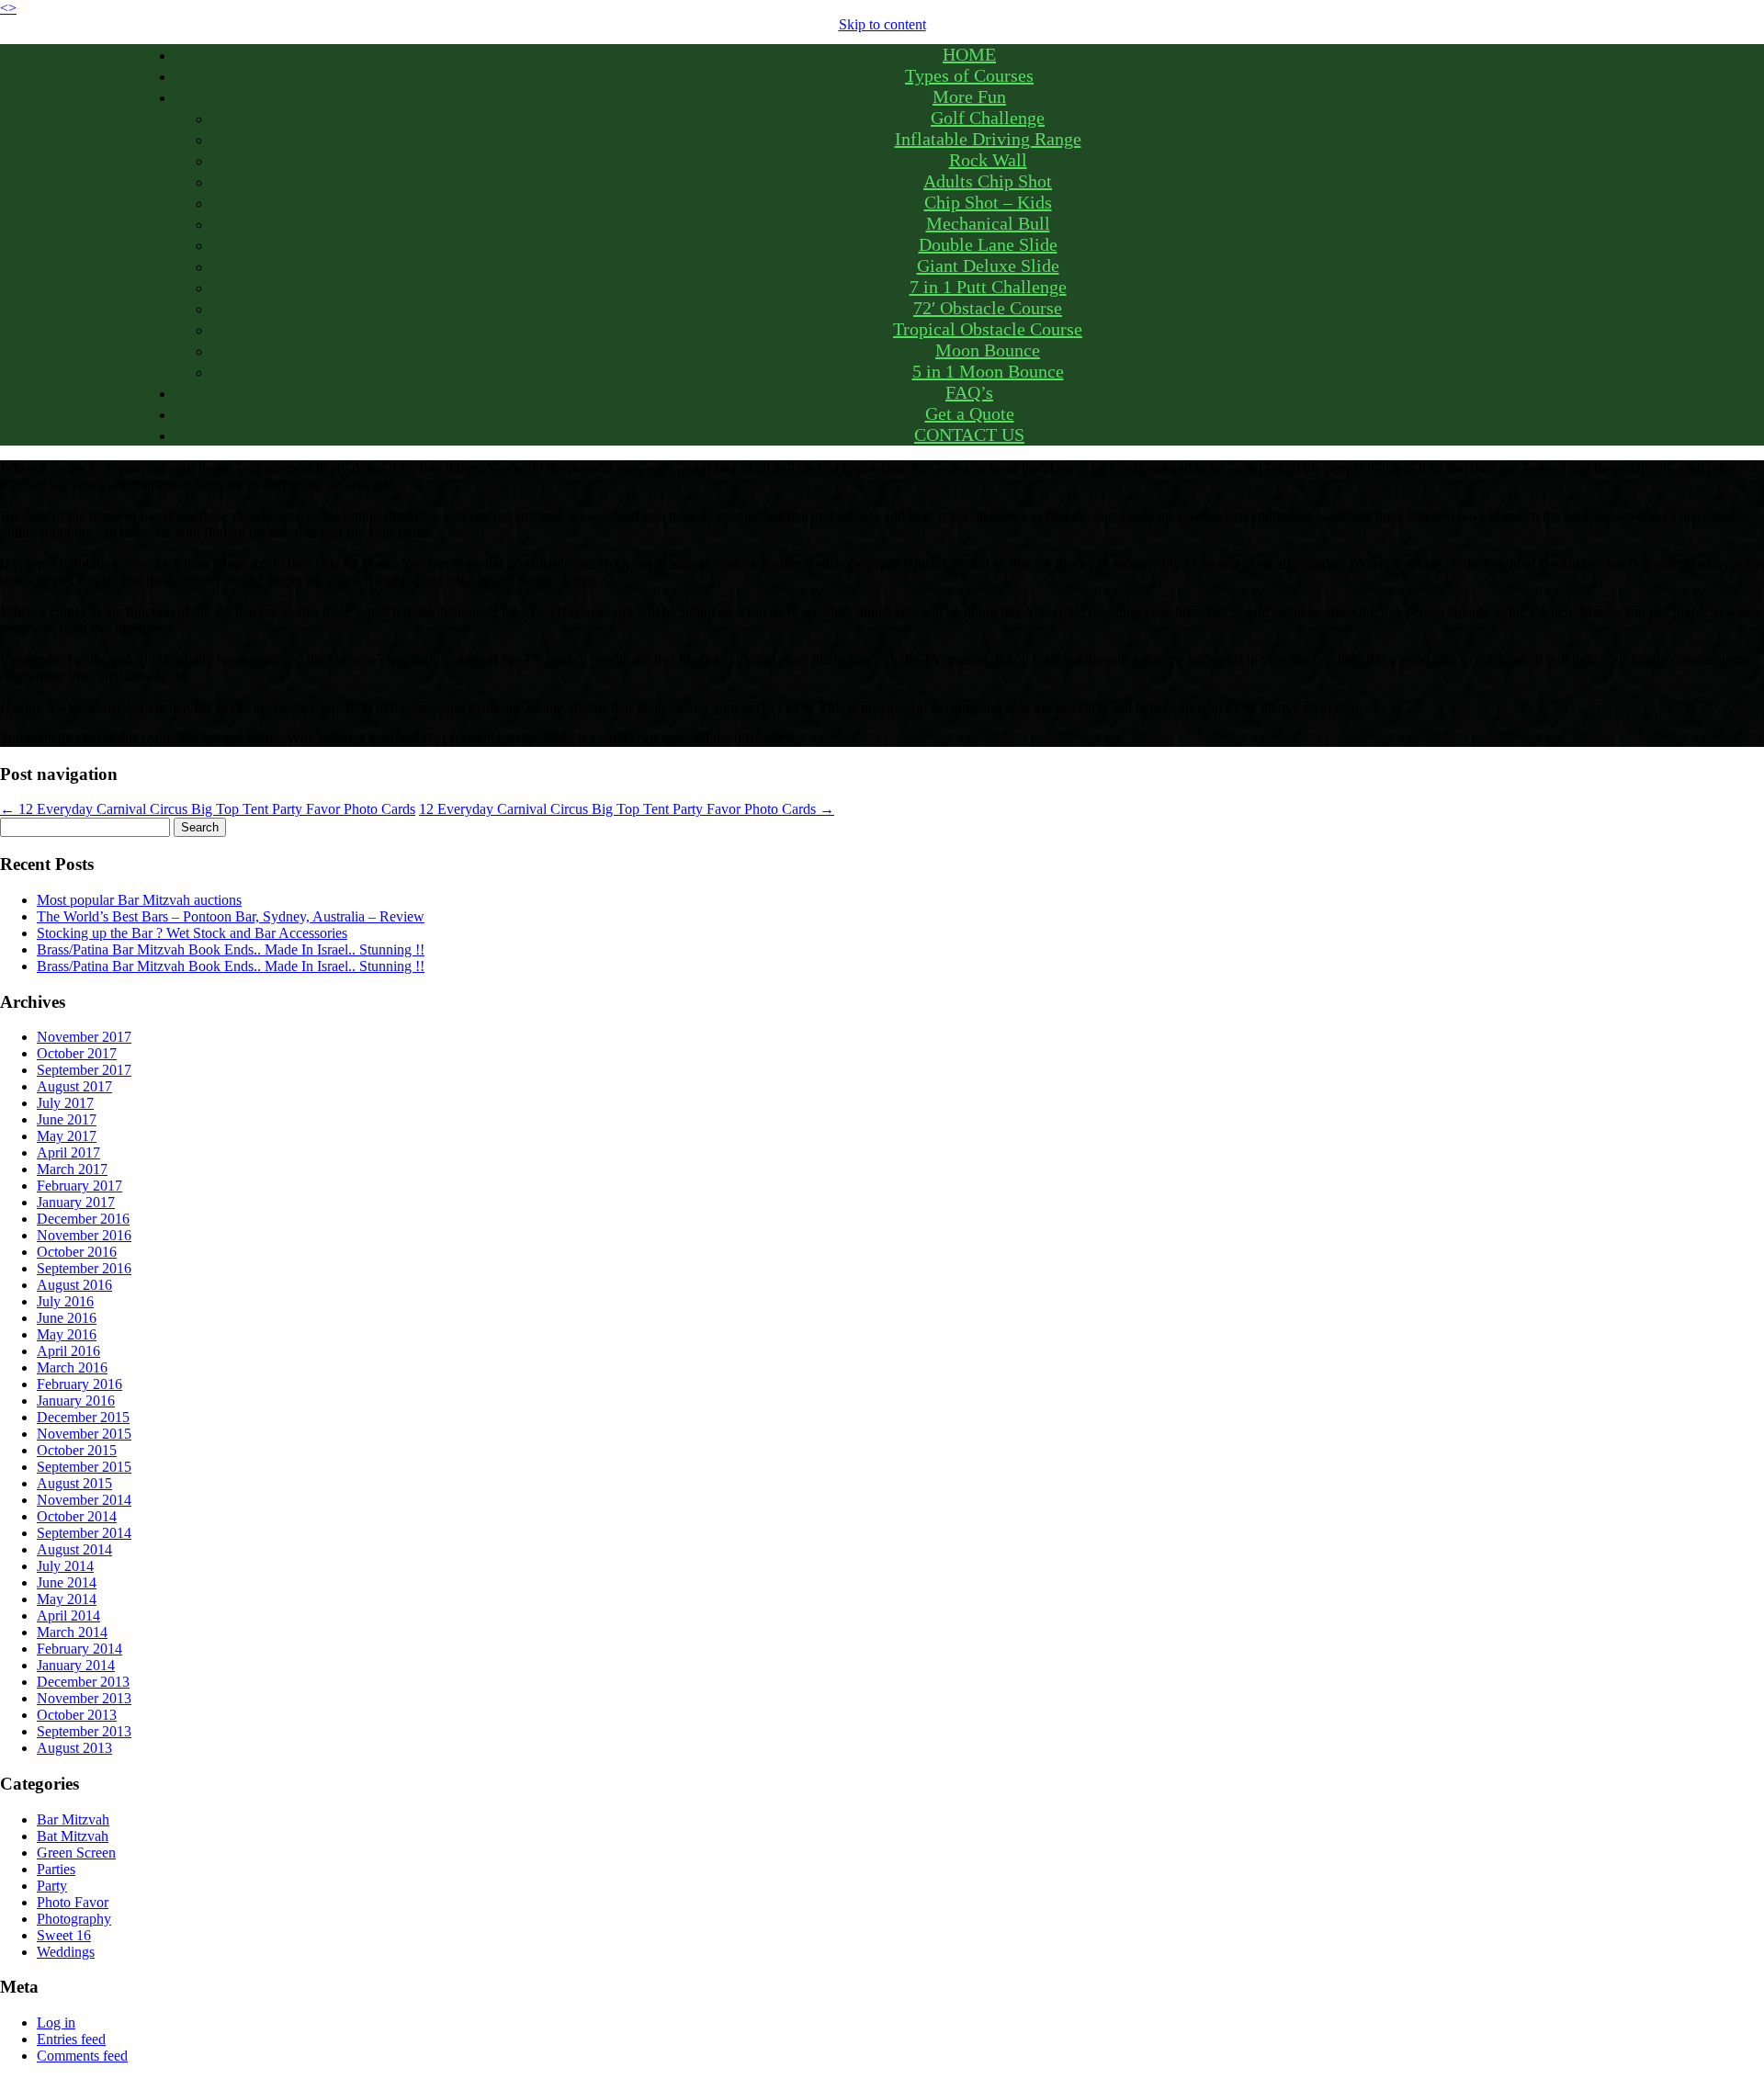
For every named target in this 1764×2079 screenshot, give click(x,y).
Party (52, 1886)
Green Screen (76, 1853)
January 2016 (76, 1401)
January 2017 (76, 1202)
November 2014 (84, 1500)
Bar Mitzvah (73, 1819)
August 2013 (74, 1748)
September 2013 (84, 1731)
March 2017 (72, 1169)
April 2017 (68, 1152)
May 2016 (67, 1334)
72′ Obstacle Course (988, 308)
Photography (74, 1919)
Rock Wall (988, 160)
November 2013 (84, 1698)
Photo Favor (73, 1902)
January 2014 (76, 1665)
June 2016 (67, 1318)
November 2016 (84, 1235)
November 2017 (84, 1037)
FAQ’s (969, 392)
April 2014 (68, 1616)
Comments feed (82, 2056)
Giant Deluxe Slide (988, 266)
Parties (56, 1869)
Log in (56, 2023)
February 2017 (79, 1186)
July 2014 (65, 1566)
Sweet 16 (64, 1935)
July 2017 (65, 1103)
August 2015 (74, 1483)
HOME (969, 54)
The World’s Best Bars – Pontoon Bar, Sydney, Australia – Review (231, 916)
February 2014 (79, 1649)
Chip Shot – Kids (988, 202)
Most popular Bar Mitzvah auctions (139, 900)
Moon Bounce (988, 350)
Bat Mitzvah (73, 1836)
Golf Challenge (988, 118)
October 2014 (77, 1516)
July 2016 (65, 1301)
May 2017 (67, 1136)
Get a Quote (970, 413)
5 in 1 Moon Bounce (988, 371)
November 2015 (84, 1434)
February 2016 (79, 1384)
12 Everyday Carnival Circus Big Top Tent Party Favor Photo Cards (208, 809)
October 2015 (77, 1450)
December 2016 (83, 1219)
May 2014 (67, 1599)
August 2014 (74, 1549)
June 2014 (67, 1582)
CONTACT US (969, 435)
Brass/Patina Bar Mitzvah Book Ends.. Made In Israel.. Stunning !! (231, 949)
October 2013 (77, 1715)
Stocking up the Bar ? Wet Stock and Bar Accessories (192, 933)
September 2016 (84, 1268)
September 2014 (84, 1533)
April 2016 (68, 1351)
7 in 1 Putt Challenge (988, 287)
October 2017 (77, 1053)
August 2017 (74, 1086)
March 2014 (72, 1632)
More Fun (969, 96)
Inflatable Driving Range (988, 139)
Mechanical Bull (988, 223)
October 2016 (77, 1252)
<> (8, 8)
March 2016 (72, 1367)
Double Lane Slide (988, 244)
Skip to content (882, 24)
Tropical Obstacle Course (988, 329)
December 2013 (83, 1682)
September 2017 (84, 1070)
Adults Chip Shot (988, 181)
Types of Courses (969, 75)
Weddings (66, 1952)
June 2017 (67, 1119)
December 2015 (83, 1417)
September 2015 (84, 1467)
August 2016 (74, 1285)
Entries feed (71, 2039)
